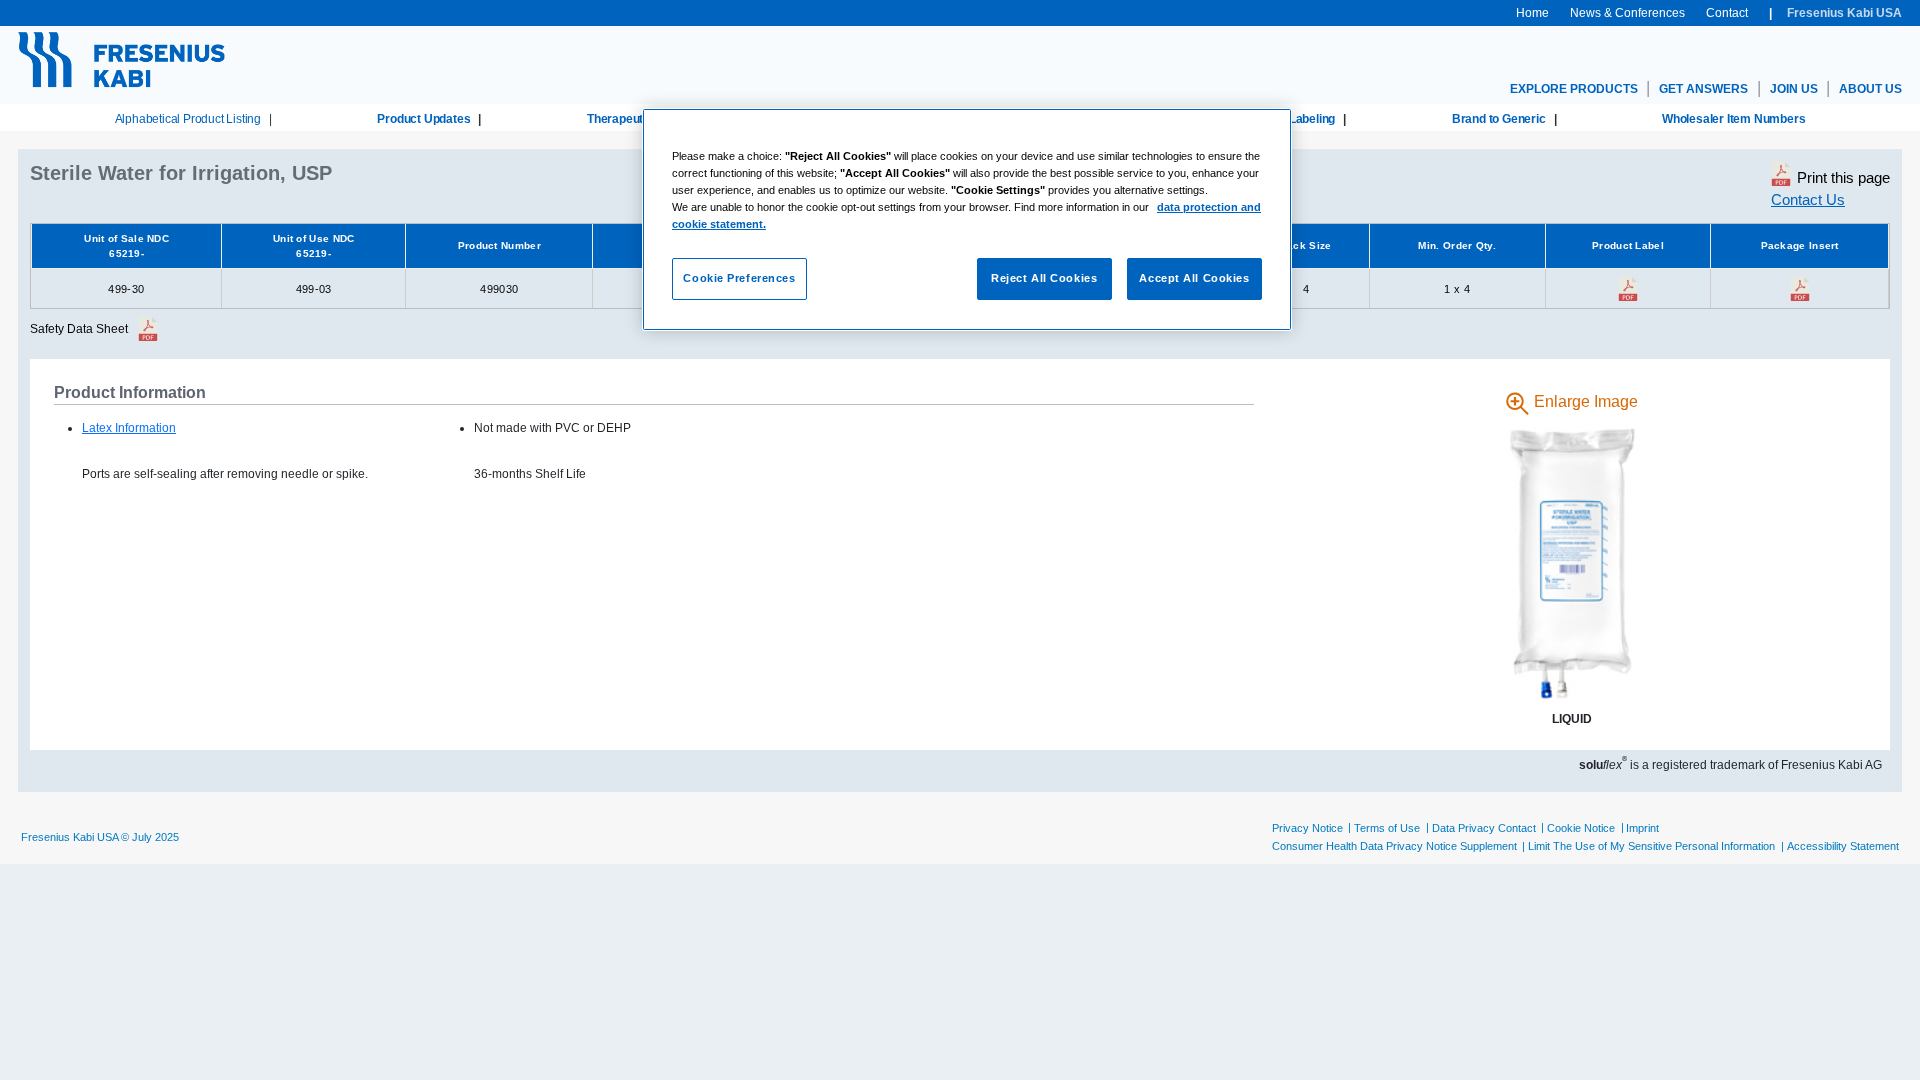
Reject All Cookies (1044, 278)
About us (1870, 89)
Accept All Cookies (1194, 278)
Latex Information (129, 428)
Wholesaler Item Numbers (1733, 119)
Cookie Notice (1581, 828)
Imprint (1642, 828)
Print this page (1843, 177)
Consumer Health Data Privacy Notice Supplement (1394, 846)
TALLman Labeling (1284, 119)
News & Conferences (1627, 13)
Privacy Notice (1307, 828)
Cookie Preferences (739, 278)
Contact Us (1808, 199)
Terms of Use (1387, 828)
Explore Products (1574, 89)
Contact (1727, 13)
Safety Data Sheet (79, 329)
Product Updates (423, 119)
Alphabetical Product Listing (188, 119)
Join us (1794, 89)
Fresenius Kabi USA (1844, 13)
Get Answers (1703, 89)
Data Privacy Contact (1484, 828)
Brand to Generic (1499, 119)
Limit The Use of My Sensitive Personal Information (1651, 846)
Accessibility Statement (1843, 846)
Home (1532, 13)
